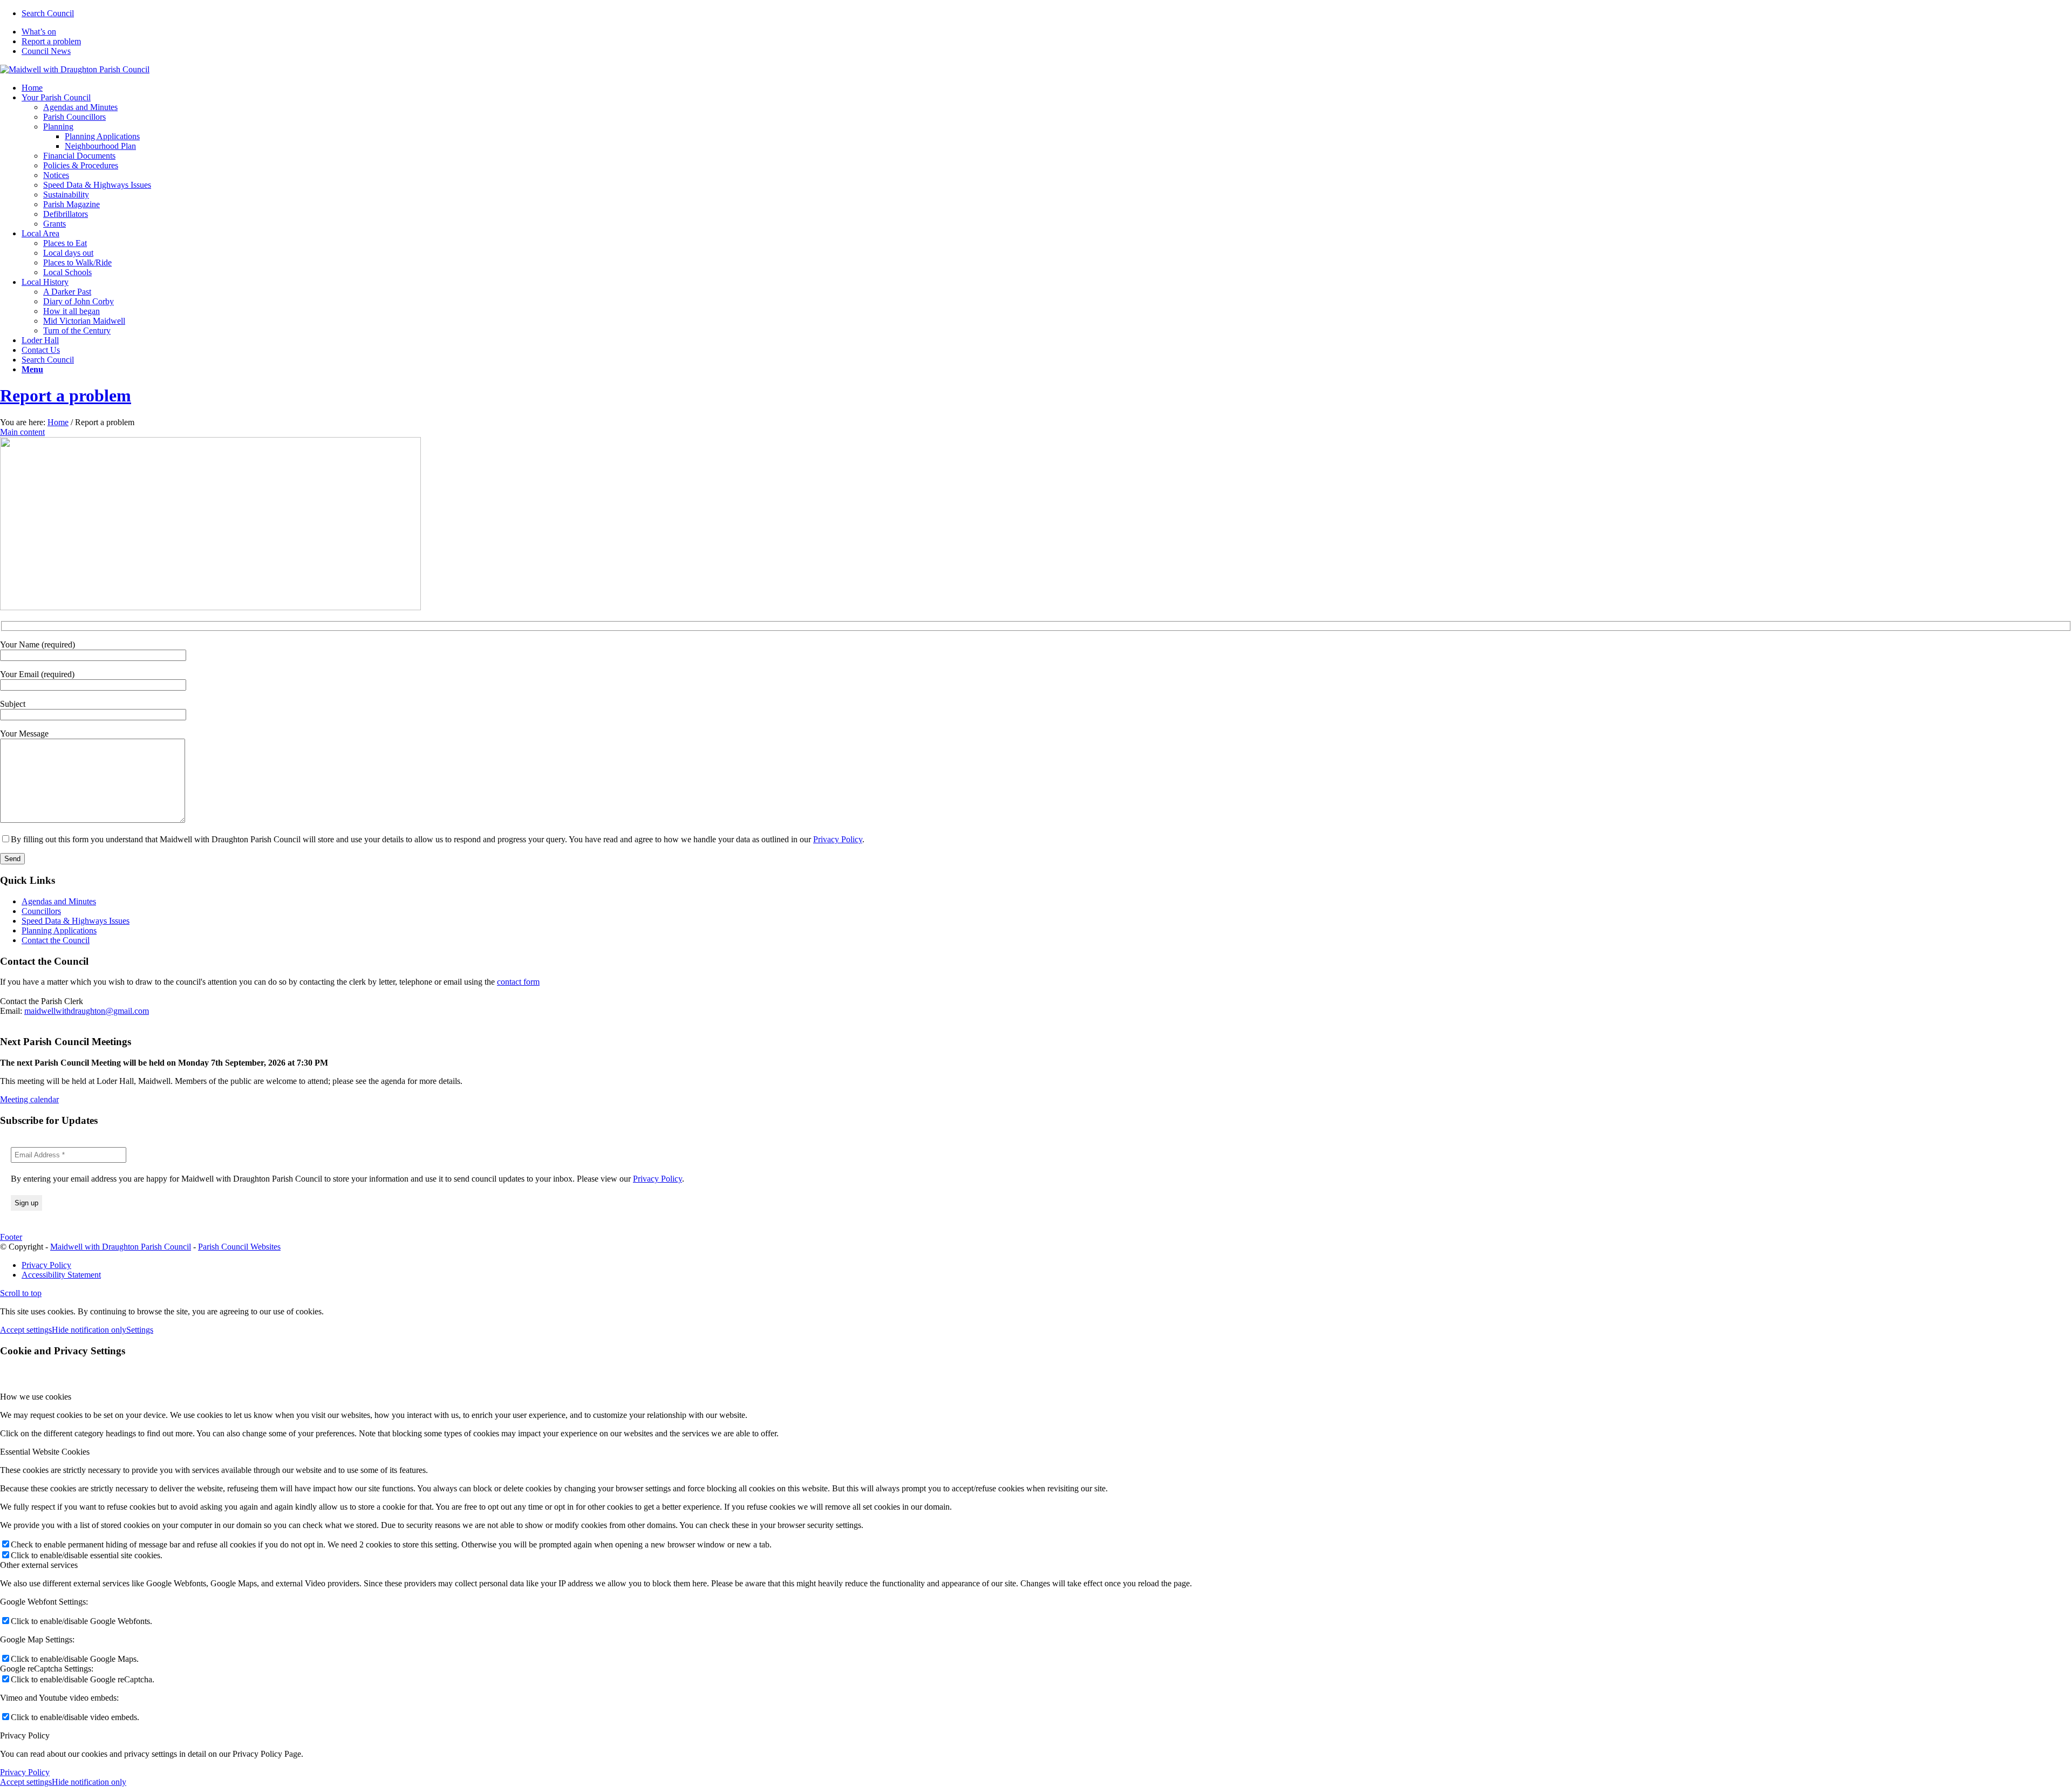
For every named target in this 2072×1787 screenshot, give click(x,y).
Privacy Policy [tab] (25, 1735)
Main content (22, 432)
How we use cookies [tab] (36, 1397)
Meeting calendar (29, 1099)
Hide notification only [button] (89, 1330)
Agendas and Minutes (59, 901)
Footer (11, 1237)
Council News (46, 51)
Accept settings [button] (26, 1330)
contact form (518, 982)
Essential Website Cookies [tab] (45, 1452)
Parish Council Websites (239, 1247)
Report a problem (51, 41)
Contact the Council (56, 940)
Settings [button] (140, 1330)
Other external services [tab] (39, 1565)
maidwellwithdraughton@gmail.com (87, 1011)
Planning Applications (59, 930)
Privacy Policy (838, 839)
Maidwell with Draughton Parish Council (121, 1247)
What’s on (39, 32)
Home (58, 422)
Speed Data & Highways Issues (76, 921)
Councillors (41, 911)
